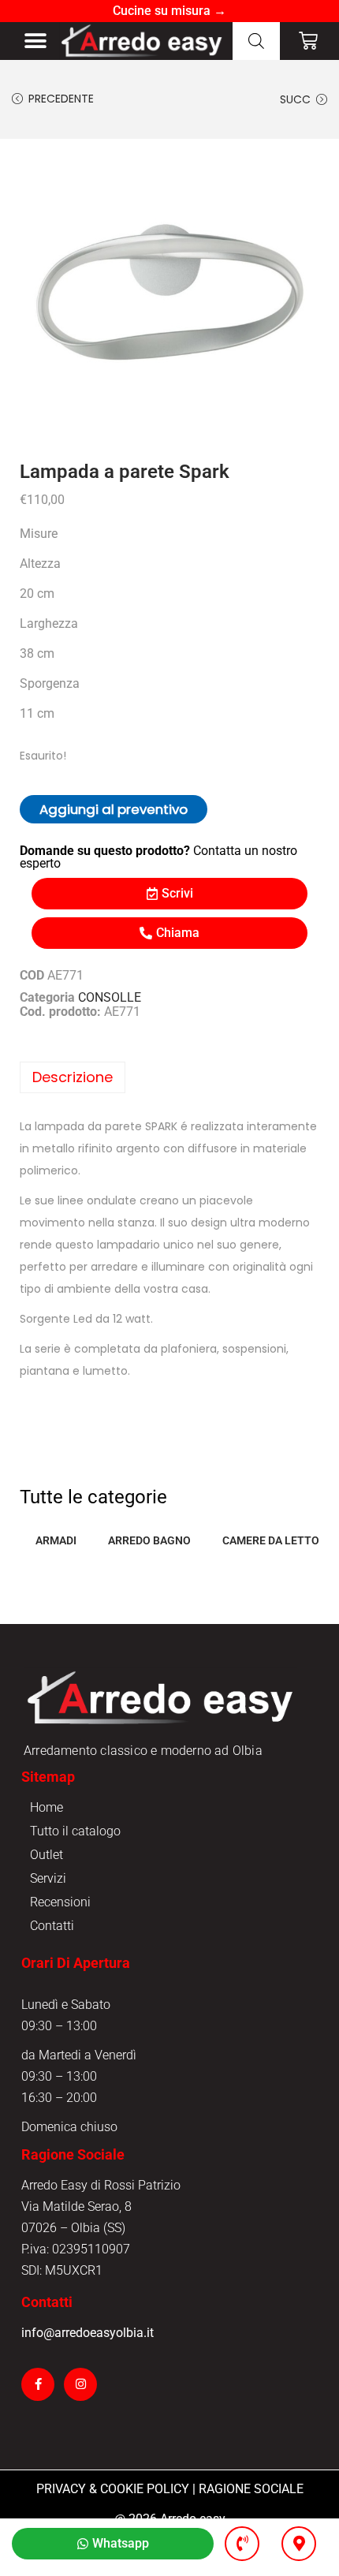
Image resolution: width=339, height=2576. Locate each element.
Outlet (47, 1855)
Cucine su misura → (169, 11)
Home (47, 1807)
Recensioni (60, 1902)
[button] (36, 41)
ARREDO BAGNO (149, 1540)
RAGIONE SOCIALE (251, 2489)
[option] (169, 297)
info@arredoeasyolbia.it (88, 2333)
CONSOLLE (110, 997)
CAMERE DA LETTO (271, 1540)
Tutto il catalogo (75, 1831)
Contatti (52, 1926)
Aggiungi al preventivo (114, 809)
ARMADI (56, 1540)
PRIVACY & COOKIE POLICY (113, 2489)
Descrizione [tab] (73, 1077)
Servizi (48, 1878)
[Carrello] (308, 41)
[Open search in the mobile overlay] (256, 41)
